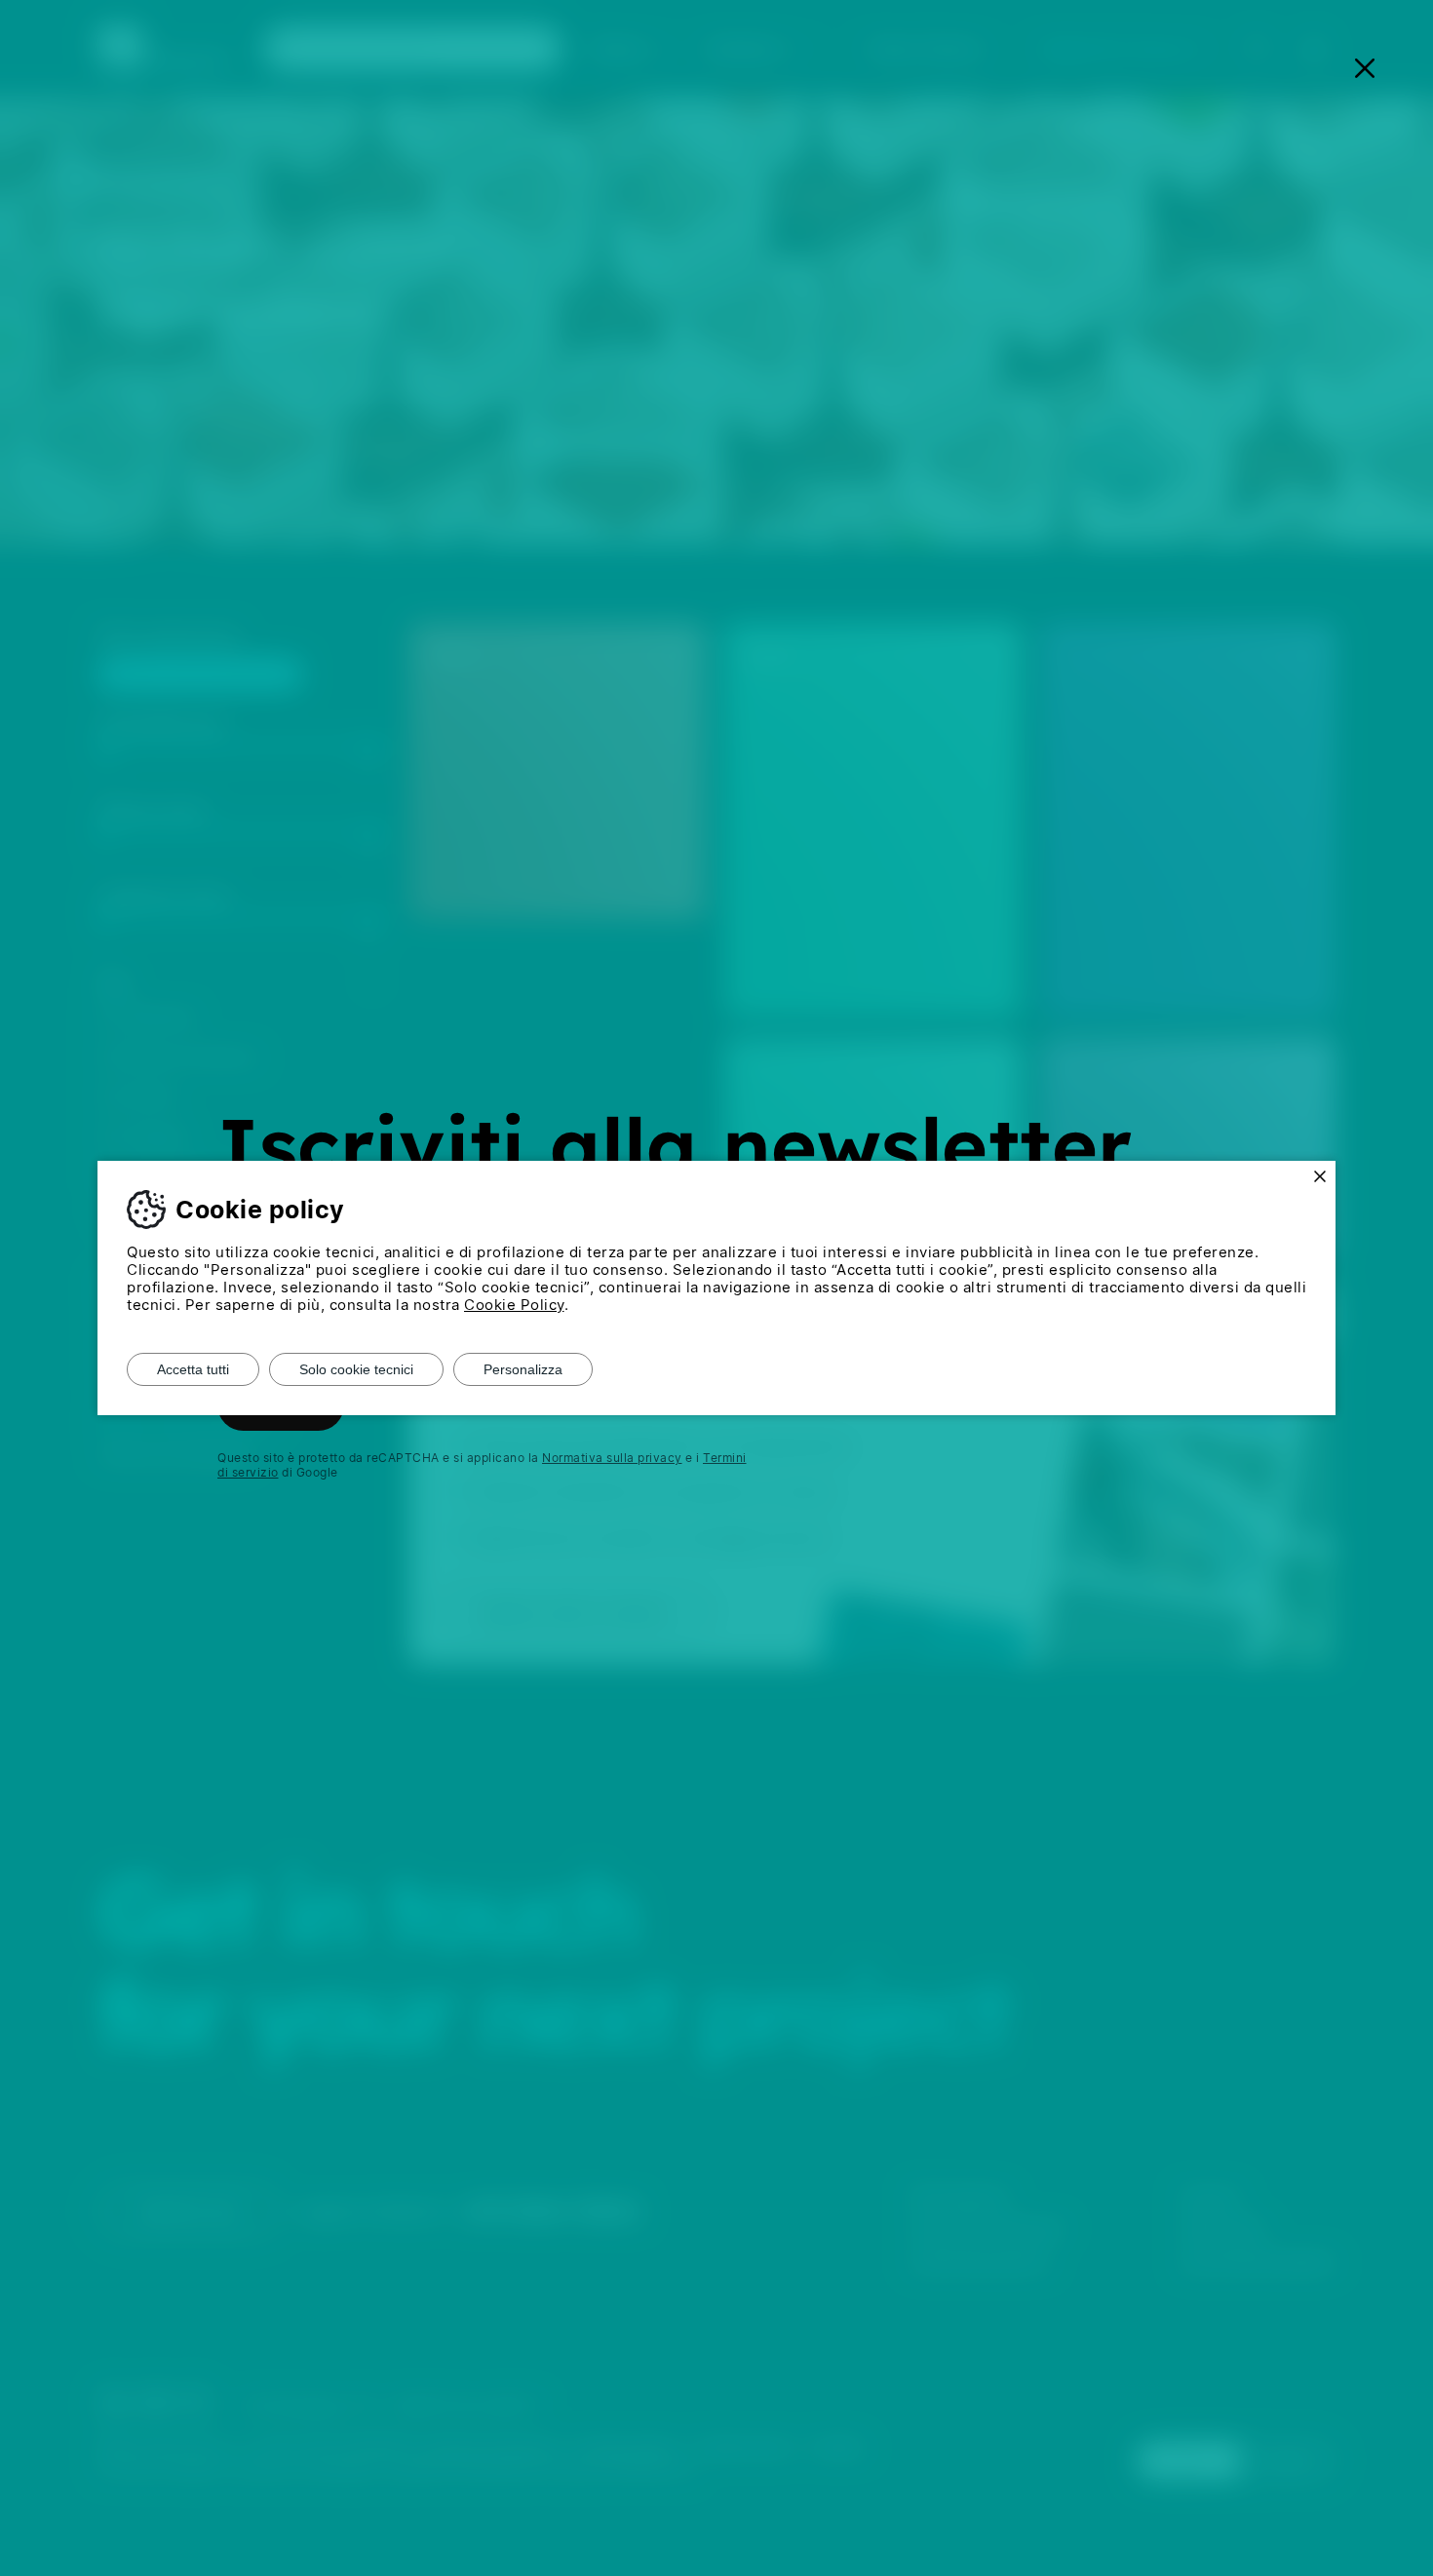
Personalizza (523, 1369)
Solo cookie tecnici (356, 1369)
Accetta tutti (193, 1369)
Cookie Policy (514, 1305)
